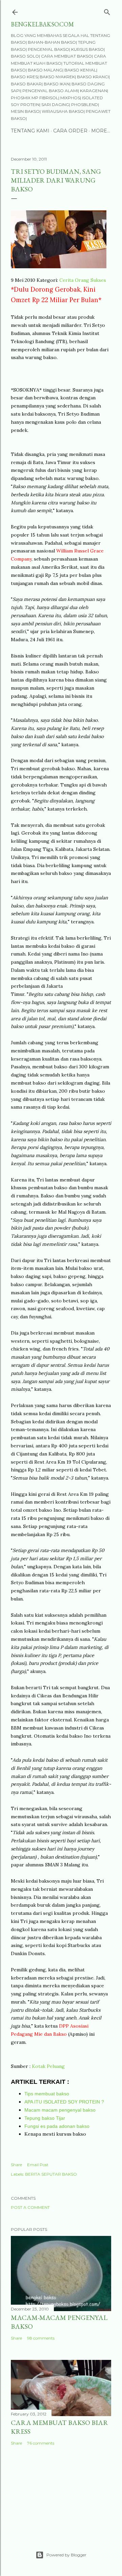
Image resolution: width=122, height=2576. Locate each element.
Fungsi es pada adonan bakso (57, 2126)
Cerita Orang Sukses (83, 280)
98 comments (41, 2338)
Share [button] (16, 2165)
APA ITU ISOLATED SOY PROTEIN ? (64, 2102)
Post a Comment (30, 2207)
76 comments (41, 2443)
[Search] (107, 11)
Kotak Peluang (48, 2066)
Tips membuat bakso (47, 2094)
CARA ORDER (70, 131)
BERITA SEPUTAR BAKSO (51, 2174)
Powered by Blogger (66, 2555)
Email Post (38, 2165)
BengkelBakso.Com (42, 24)
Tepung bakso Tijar (45, 2118)
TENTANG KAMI (30, 131)
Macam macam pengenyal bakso (60, 2110)
